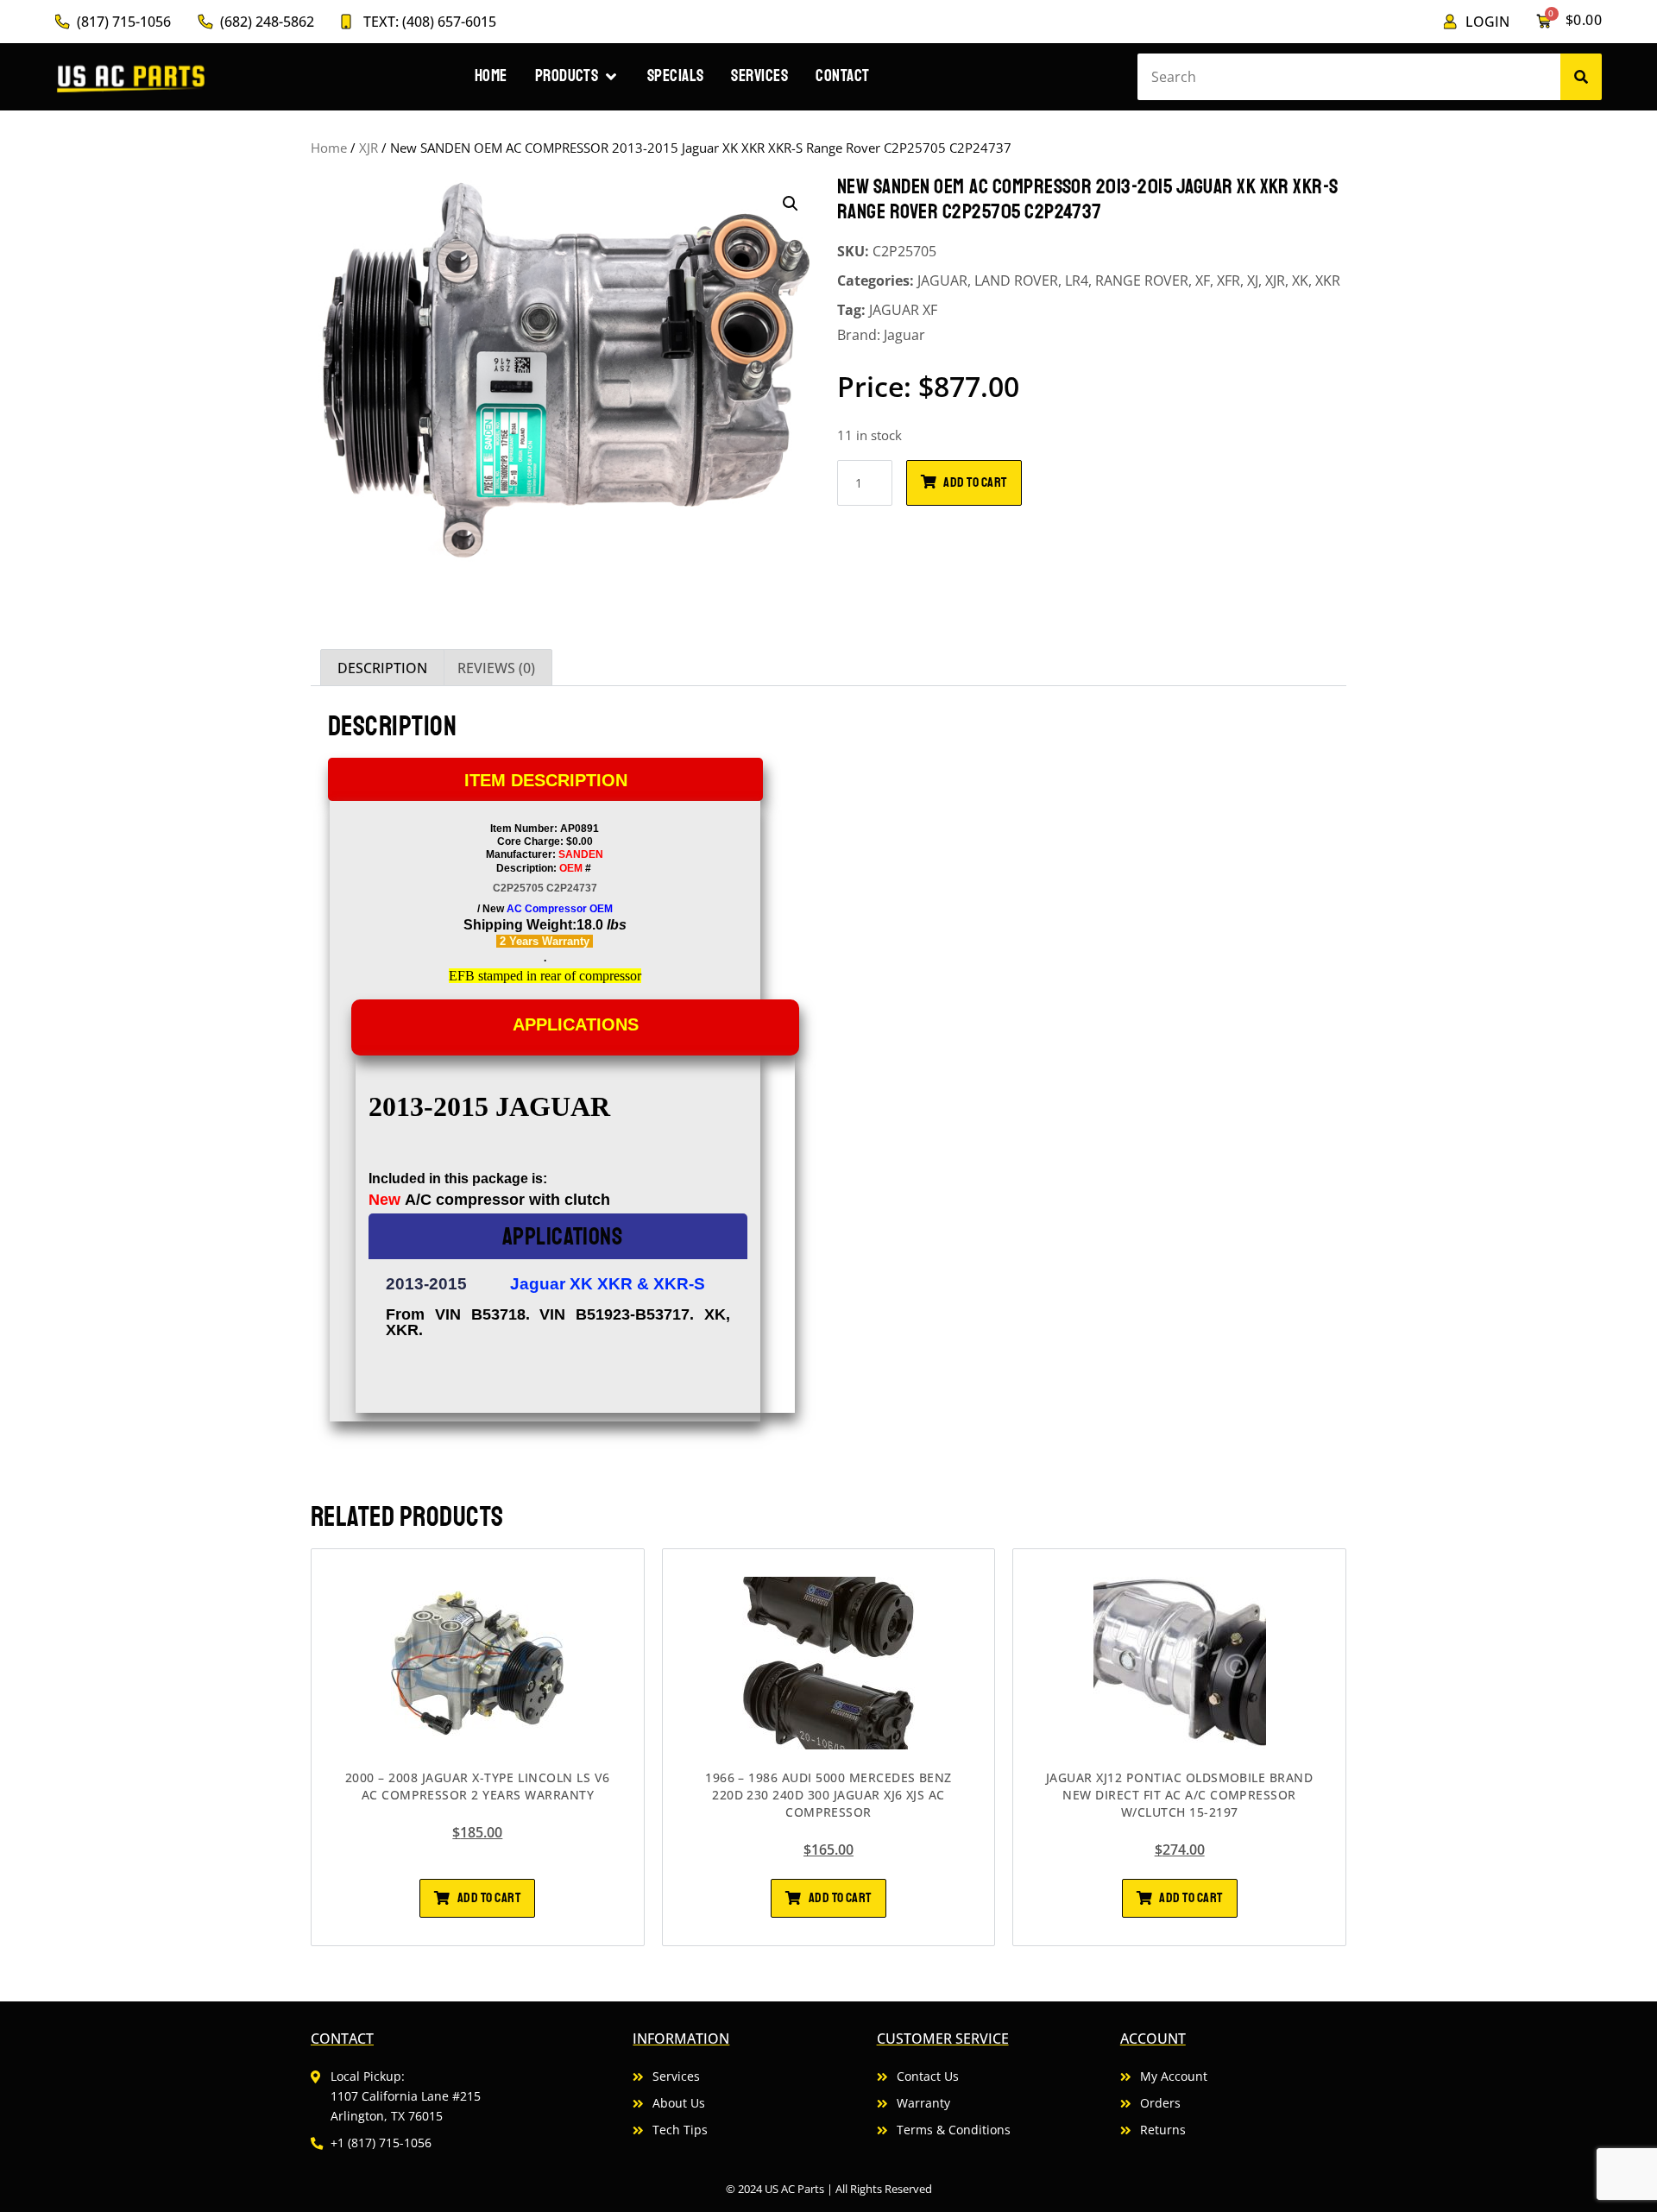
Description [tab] (382, 668)
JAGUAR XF (903, 310)
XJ (1253, 280)
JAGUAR (942, 280)
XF (1203, 280)
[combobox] (1348, 77)
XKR (1328, 280)
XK (1300, 280)
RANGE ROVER (1142, 280)
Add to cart (975, 482)
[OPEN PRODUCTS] (611, 76)
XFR (1229, 280)
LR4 (1077, 280)
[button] (791, 204)
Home (329, 148)
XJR (369, 148)
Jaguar (904, 335)
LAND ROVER (1016, 280)
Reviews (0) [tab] (496, 668)
